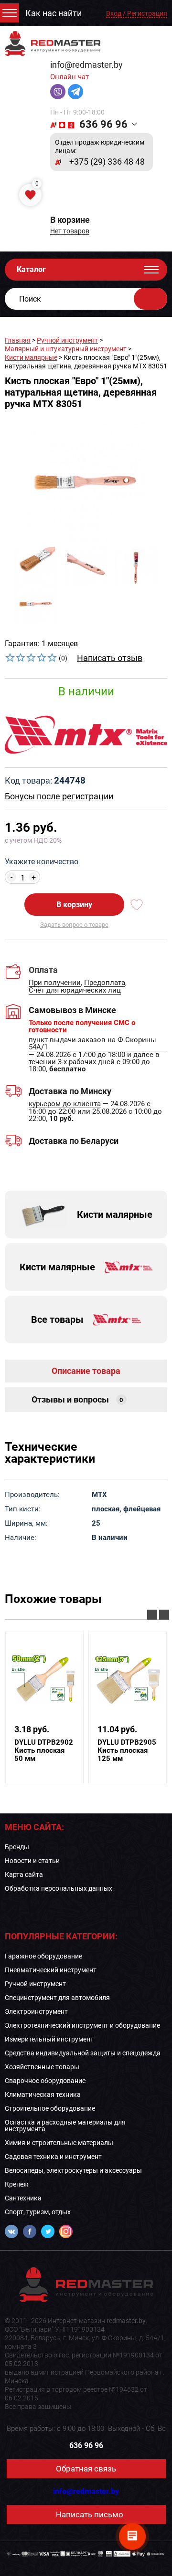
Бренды (17, 1847)
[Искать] (150, 299)
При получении (55, 983)
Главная (18, 340)
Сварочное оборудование (45, 2081)
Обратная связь (86, 2469)
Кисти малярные (31, 357)
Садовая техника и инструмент (53, 2157)
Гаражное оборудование (43, 1956)
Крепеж (17, 2184)
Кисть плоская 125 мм (127, 1751)
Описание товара (86, 1371)
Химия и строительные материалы (59, 2143)
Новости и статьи (32, 1861)
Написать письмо (90, 2514)
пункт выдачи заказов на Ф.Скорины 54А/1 (92, 1044)
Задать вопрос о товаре (74, 925)
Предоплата (105, 983)
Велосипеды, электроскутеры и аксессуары (73, 2170)
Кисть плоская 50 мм (44, 1751)
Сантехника (23, 2198)
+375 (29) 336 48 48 (107, 162)
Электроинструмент (36, 2011)
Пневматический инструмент (51, 1970)
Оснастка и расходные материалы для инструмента (65, 2126)
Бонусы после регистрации (59, 796)
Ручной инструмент (67, 340)
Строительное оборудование (50, 2108)
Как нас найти (54, 13)
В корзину (74, 905)
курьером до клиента (65, 1104)
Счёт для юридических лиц (75, 991)
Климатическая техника (43, 2094)
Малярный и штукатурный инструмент (66, 349)
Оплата (43, 970)
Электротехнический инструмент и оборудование (82, 2025)
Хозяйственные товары (42, 2067)
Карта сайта (24, 1874)
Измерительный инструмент (49, 2039)
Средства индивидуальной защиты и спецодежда (83, 2053)
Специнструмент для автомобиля (57, 1998)
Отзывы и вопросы (77, 1399)
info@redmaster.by (86, 65)
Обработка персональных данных (59, 1888)
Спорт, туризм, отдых (38, 2212)
